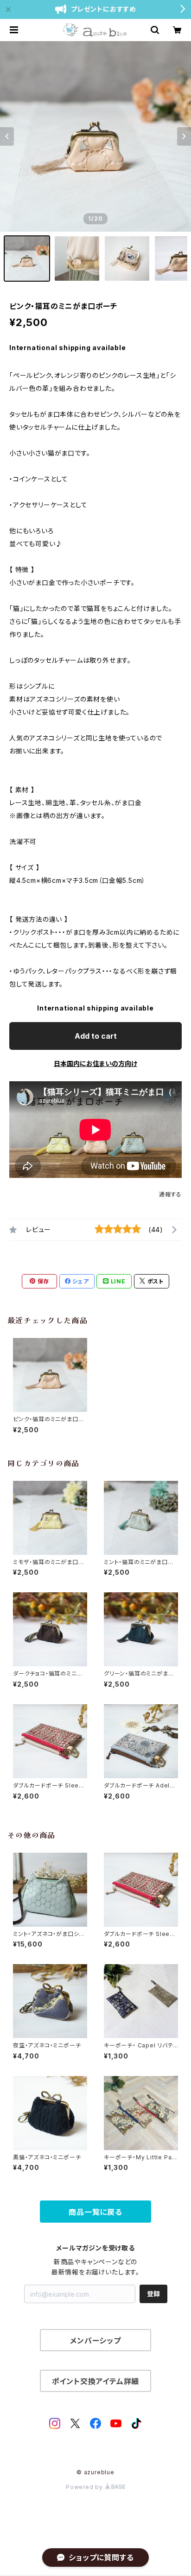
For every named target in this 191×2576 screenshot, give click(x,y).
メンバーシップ (95, 2341)
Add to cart (96, 1036)
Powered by (85, 2487)
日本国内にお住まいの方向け (95, 1063)
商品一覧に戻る (95, 2212)
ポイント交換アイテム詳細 (96, 2381)
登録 (153, 2294)
